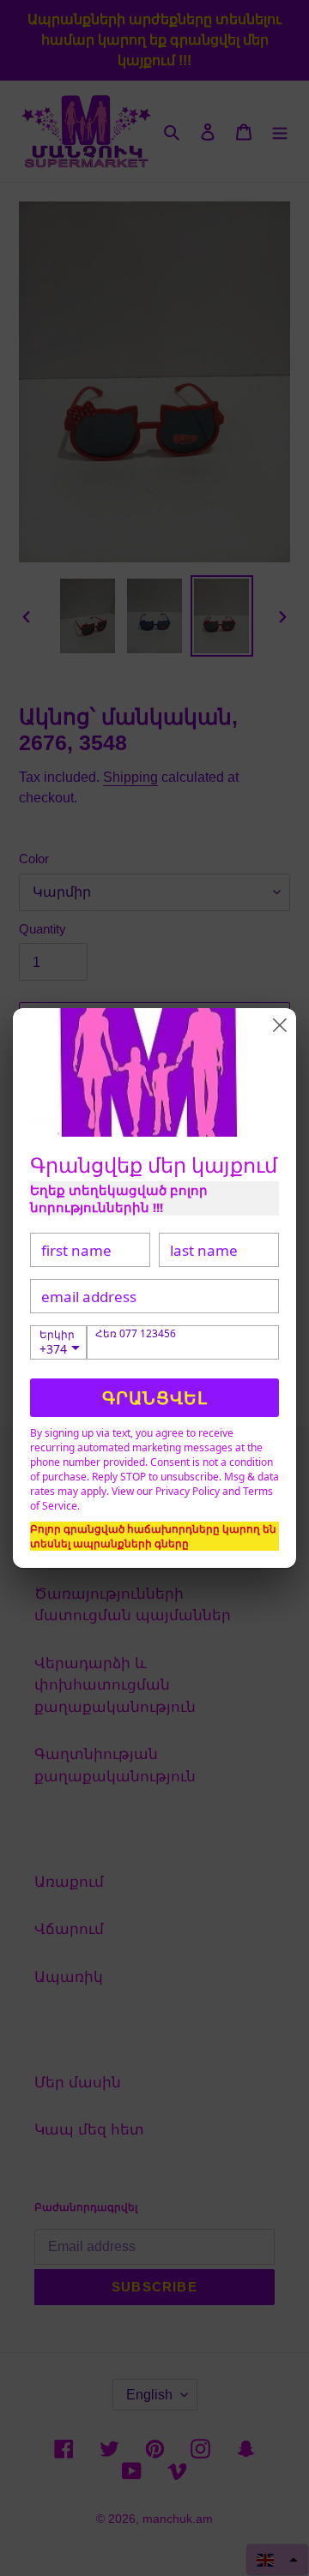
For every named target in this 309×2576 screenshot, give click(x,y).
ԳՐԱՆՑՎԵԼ (155, 1398)
